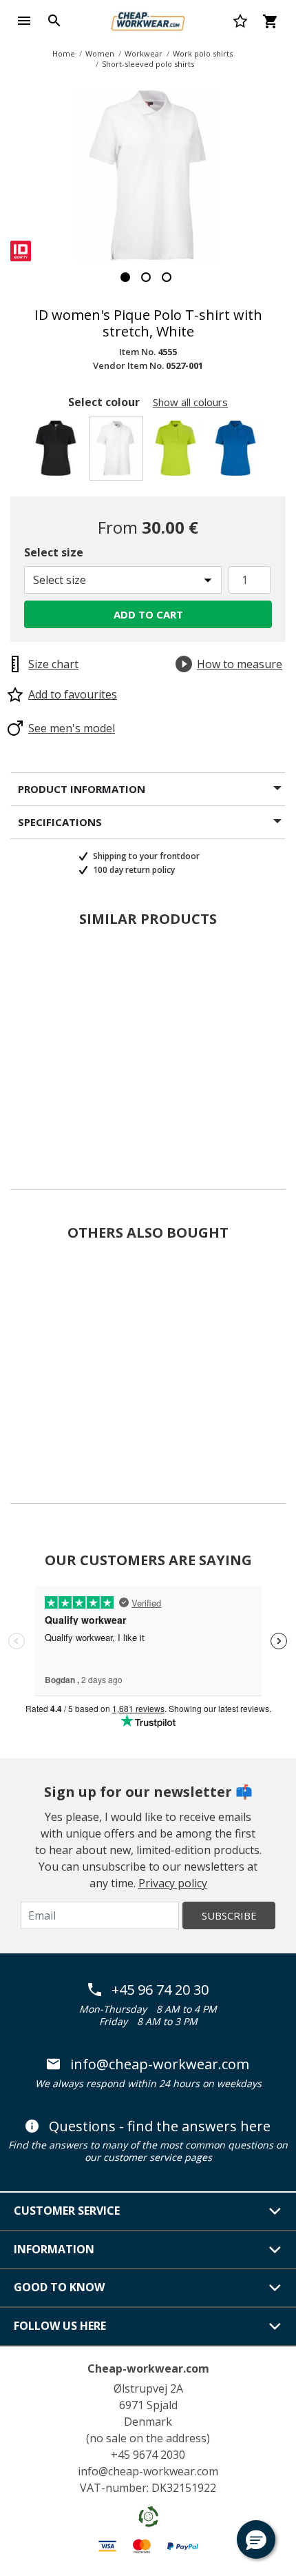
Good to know (59, 2287)
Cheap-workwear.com (148, 2368)
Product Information (82, 789)
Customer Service (67, 2211)
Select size (54, 552)
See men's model (72, 728)
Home (64, 53)
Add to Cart (148, 614)
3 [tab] (167, 277)
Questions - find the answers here (160, 2126)
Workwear (144, 53)
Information (54, 2249)
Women (100, 53)
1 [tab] (125, 277)
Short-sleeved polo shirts (148, 64)
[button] (256, 2539)
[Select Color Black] (58, 452)
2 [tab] (146, 277)
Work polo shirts (203, 53)
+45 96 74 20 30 (160, 1990)
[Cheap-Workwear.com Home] (148, 19)
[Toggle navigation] (24, 21)
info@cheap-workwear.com (160, 2064)
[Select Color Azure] (238, 452)
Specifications (60, 822)
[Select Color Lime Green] (178, 452)
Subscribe (229, 1915)
